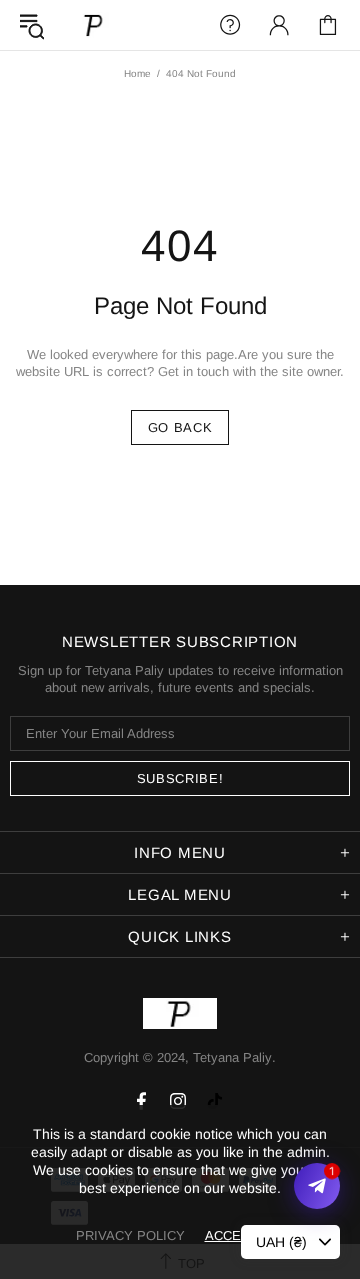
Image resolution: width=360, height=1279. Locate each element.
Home (137, 73)
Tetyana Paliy (94, 24)
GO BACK (180, 427)
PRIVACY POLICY (130, 1235)
